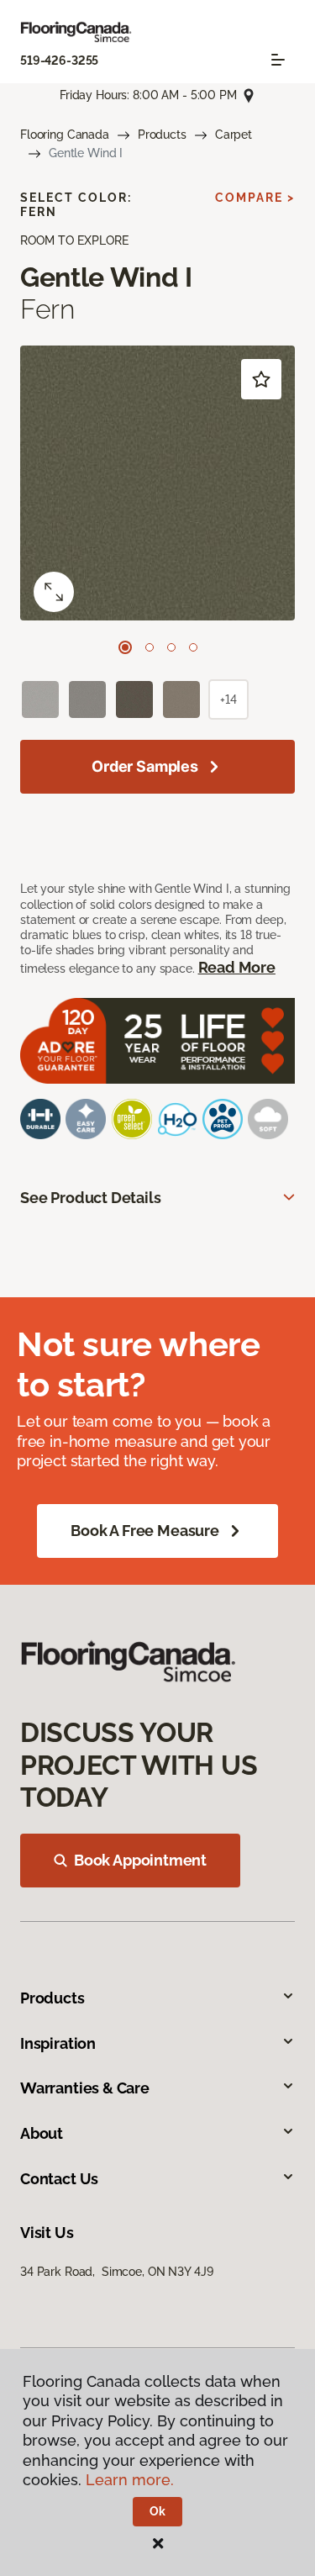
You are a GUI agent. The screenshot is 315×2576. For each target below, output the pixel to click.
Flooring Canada (65, 135)
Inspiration (58, 2043)
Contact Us (59, 2179)
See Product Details (91, 1198)
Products (162, 135)
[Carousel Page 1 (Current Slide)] (125, 647)
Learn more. (130, 2480)
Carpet (234, 135)
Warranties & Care (85, 2088)
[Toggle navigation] (278, 60)
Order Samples (145, 766)
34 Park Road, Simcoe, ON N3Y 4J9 (116, 2272)
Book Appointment (140, 1860)
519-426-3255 (59, 61)
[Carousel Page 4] (193, 647)
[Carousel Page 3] (171, 647)
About (42, 2133)
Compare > (255, 198)
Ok (157, 2511)
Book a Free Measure (145, 1531)
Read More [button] (237, 967)
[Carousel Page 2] (150, 647)
